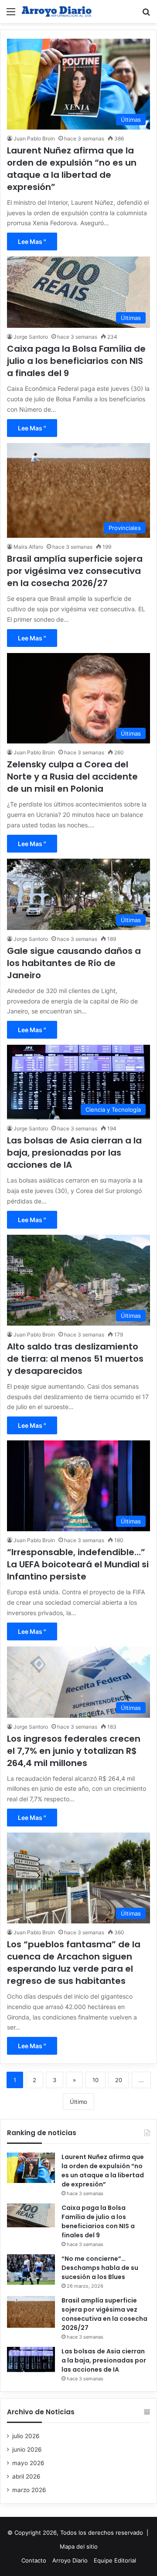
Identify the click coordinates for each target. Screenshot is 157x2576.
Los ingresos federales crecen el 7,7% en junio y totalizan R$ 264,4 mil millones (74, 1751)
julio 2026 (26, 2436)
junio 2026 (27, 2449)
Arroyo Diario (70, 2560)
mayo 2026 (28, 2463)
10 (96, 2080)
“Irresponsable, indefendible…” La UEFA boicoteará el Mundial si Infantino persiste (78, 1564)
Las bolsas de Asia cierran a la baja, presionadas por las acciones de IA (74, 1153)
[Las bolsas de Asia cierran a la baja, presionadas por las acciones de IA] (31, 2359)
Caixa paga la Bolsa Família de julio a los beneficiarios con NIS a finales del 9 (76, 361)
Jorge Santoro (31, 337)
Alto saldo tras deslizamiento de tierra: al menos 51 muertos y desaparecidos (75, 1359)
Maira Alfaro (28, 547)
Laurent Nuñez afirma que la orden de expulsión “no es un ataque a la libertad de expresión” (72, 169)
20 (119, 2080)
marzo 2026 (29, 2490)
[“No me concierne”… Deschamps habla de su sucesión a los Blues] (31, 2269)
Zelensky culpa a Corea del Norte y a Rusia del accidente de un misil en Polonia (72, 776)
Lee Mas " (32, 242)
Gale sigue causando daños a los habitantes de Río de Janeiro (74, 963)
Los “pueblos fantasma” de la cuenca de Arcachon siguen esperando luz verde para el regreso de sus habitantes (74, 1963)
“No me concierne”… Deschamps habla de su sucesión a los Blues (100, 2268)
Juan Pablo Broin (34, 138)
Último (78, 2102)
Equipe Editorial (115, 2560)
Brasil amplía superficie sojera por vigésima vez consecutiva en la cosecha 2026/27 (75, 571)
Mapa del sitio (79, 2546)
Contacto (34, 2560)
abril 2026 (26, 2476)
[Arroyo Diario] (57, 12)
